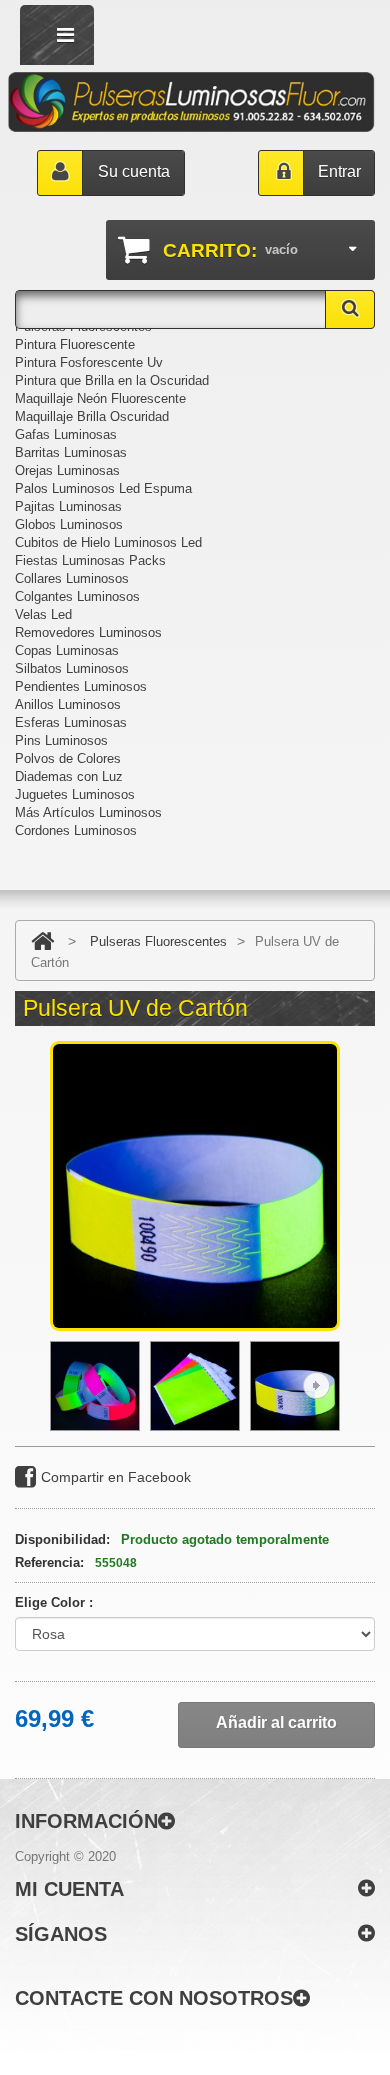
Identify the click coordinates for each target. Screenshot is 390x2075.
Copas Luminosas (67, 650)
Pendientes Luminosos (81, 686)
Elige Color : (56, 1602)
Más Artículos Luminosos (88, 812)
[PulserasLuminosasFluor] (191, 102)
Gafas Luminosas (66, 434)
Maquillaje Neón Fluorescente (100, 398)
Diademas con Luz (69, 776)
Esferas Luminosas (71, 722)
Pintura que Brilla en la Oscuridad (112, 380)
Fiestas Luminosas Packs (90, 560)
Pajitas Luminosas (68, 506)
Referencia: (49, 1562)
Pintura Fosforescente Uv (89, 362)
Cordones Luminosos (76, 830)
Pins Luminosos (61, 740)
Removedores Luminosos (88, 632)
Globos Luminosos (69, 524)
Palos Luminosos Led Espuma (103, 488)
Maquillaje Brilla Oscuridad (92, 416)
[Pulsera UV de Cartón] (95, 1386)
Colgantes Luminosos (77, 596)
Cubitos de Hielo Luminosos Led (108, 542)
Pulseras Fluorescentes (158, 941)
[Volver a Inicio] (42, 941)
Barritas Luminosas (71, 452)
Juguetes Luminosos (75, 794)
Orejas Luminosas (67, 470)
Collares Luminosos (72, 578)
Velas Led (43, 614)
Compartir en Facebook (116, 1477)
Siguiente (316, 1385)
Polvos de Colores (68, 758)
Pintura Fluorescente (75, 344)
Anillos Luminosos (68, 704)
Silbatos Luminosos (72, 668)
